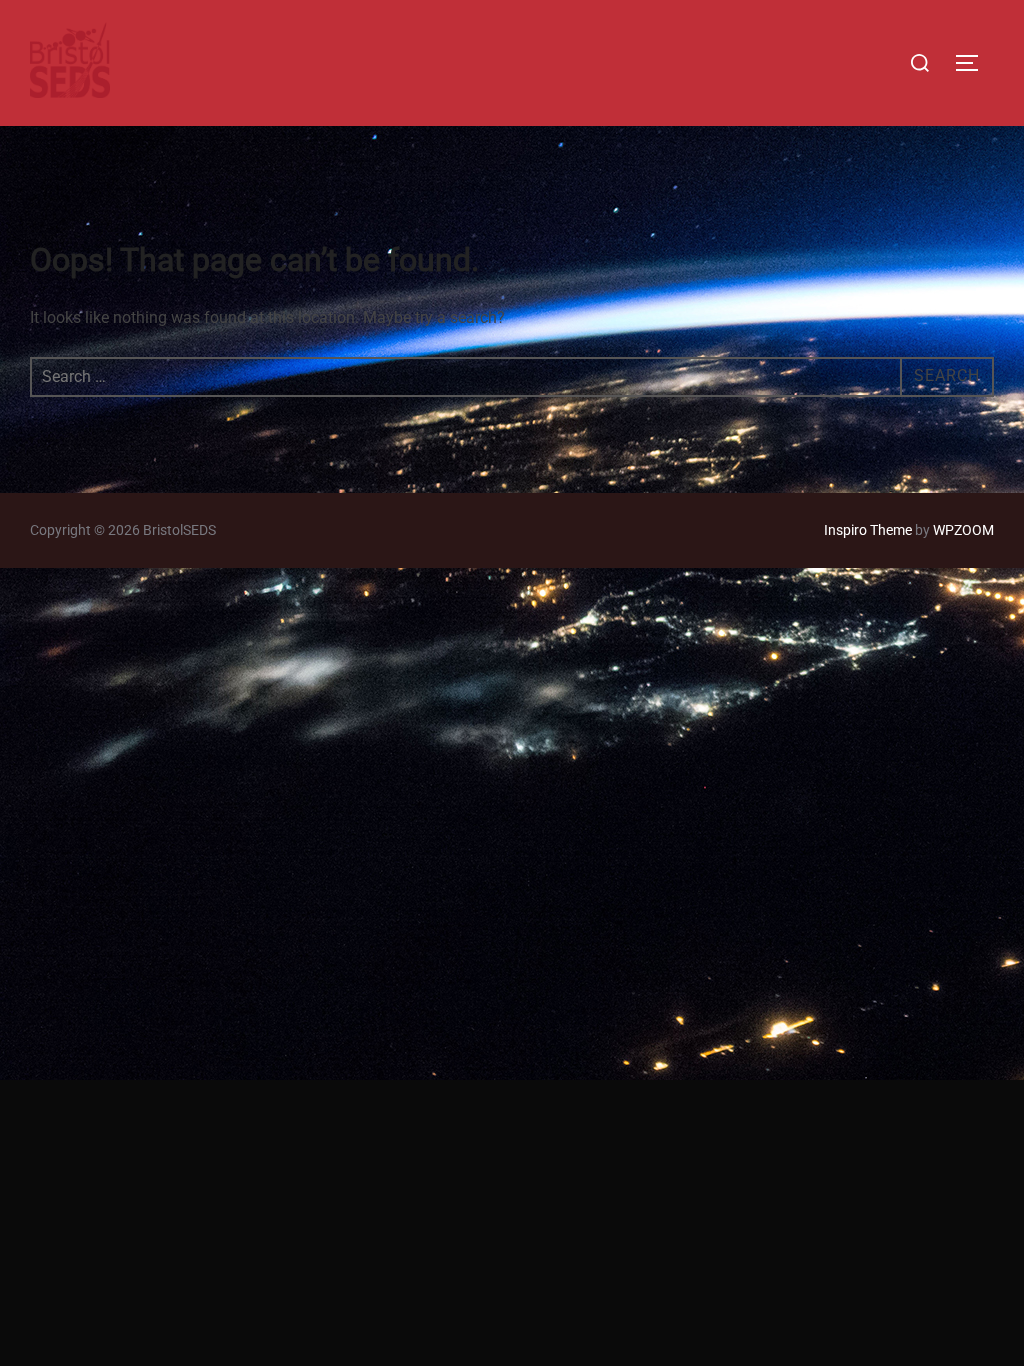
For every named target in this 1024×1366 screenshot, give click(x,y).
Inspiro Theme (868, 530)
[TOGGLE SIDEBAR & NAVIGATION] (974, 63)
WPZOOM (963, 530)
